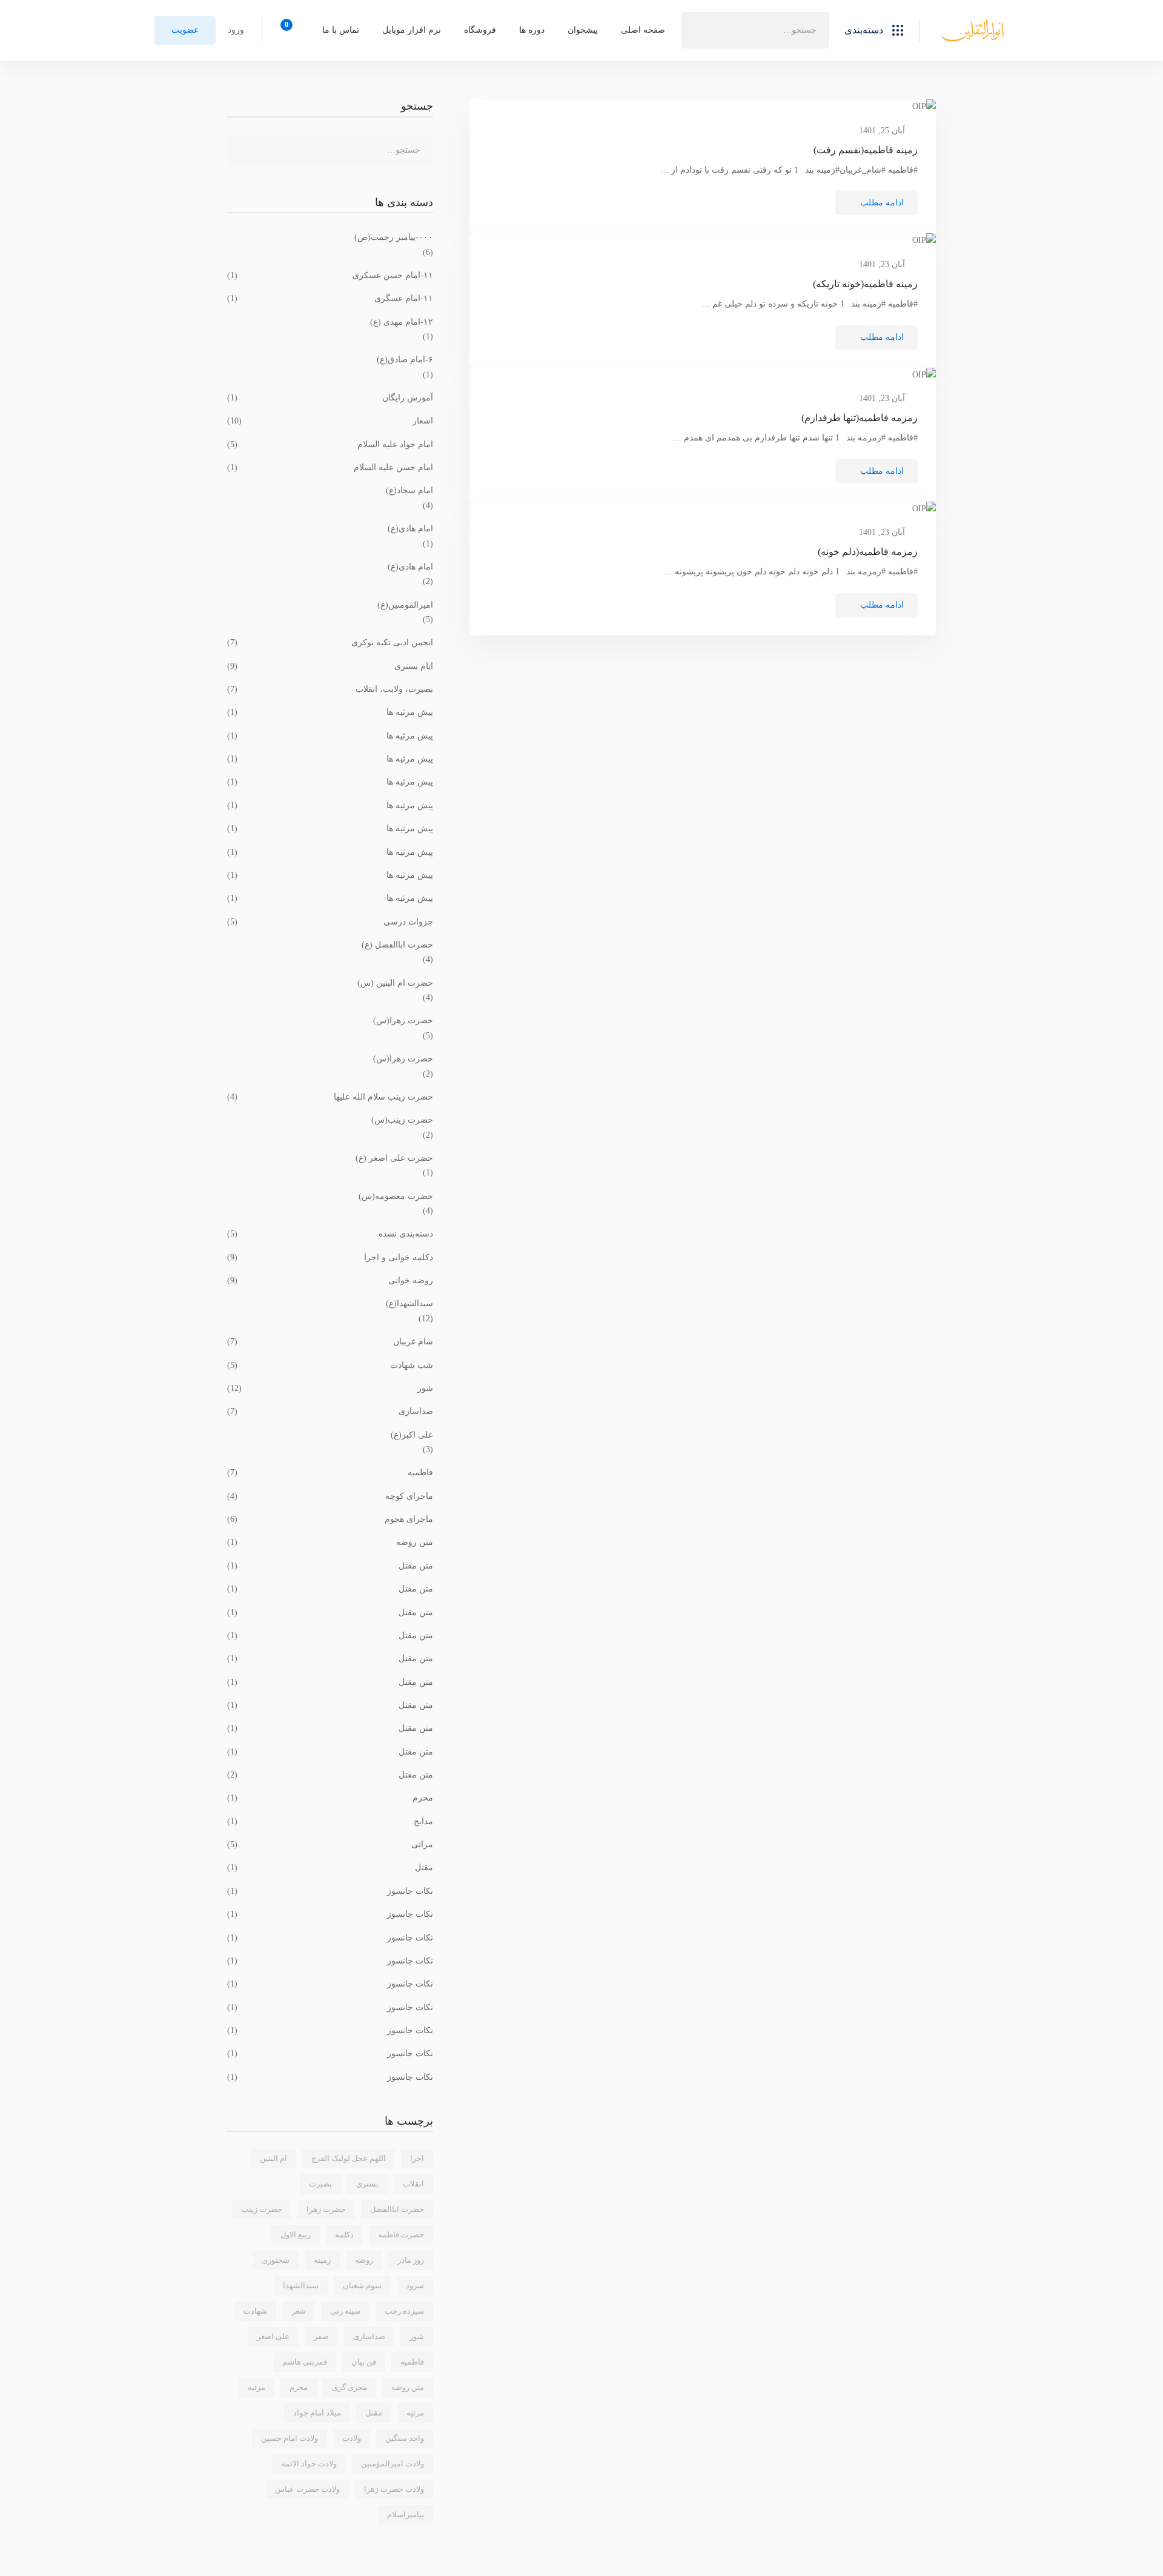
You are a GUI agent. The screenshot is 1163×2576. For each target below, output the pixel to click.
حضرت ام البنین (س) (395, 983)
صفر (321, 2336)
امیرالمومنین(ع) (405, 605)
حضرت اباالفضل (397, 2209)
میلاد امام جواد (317, 2413)
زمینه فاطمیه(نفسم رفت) (866, 150)
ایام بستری (330, 666)
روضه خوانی (330, 1280)
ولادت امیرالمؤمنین (393, 2464)
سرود (415, 2286)
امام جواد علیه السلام (330, 444)
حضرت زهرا (326, 2209)
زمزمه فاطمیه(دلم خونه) (868, 552)
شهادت (255, 2311)
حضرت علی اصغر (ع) (394, 1158)
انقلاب (413, 2184)
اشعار (330, 421)
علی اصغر (273, 2336)
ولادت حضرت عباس (307, 2489)
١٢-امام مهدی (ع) (402, 322)
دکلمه (344, 2235)
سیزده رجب (404, 2311)
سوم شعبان (362, 2286)
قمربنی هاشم (305, 2362)
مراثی (330, 1844)
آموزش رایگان (330, 398)
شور (330, 1388)
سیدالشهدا (301, 2286)
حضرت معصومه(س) (396, 1196)
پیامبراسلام (406, 2515)
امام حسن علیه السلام (330, 467)
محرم (330, 1798)
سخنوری (276, 2260)
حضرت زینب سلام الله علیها (330, 1097)
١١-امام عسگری (330, 298)
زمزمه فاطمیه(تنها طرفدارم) (860, 418)
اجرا (417, 2158)
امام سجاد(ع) (409, 490)
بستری (367, 2184)
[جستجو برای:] (755, 30)
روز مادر (411, 2260)
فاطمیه (330, 1472)
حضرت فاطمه (401, 2235)
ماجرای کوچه (330, 1496)
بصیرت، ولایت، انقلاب (330, 689)
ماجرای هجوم (330, 1519)
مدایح (330, 1821)
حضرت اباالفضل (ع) (397, 945)
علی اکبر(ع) (412, 1435)
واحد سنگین (405, 2438)
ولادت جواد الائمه (309, 2464)
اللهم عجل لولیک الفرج (349, 2158)
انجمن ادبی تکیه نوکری (330, 642)
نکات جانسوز (330, 1891)
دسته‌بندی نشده (330, 1234)
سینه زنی (345, 2311)
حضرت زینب (262, 2209)
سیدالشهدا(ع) (409, 1303)
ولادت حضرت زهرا (394, 2489)
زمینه (322, 2260)
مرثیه (415, 2413)
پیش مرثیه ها (330, 712)
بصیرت (320, 2184)
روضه (364, 2260)
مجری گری (350, 2387)
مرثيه (257, 2387)
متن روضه (330, 1542)
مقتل (330, 1867)
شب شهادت (330, 1365)
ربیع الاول (296, 2235)
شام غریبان (330, 1342)
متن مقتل (330, 1566)
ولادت (352, 2438)
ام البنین (273, 2158)
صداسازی (330, 1411)
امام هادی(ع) (410, 529)
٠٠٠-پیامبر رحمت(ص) (394, 237)
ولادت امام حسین (290, 2438)
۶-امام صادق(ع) (405, 360)
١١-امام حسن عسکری (330, 275)
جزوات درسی (330, 922)
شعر (299, 2311)
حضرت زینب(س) (402, 1120)
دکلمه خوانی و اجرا (330, 1257)
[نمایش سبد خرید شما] (290, 30)
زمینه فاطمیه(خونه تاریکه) (865, 284)
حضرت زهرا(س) (403, 1021)
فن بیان (364, 2362)
